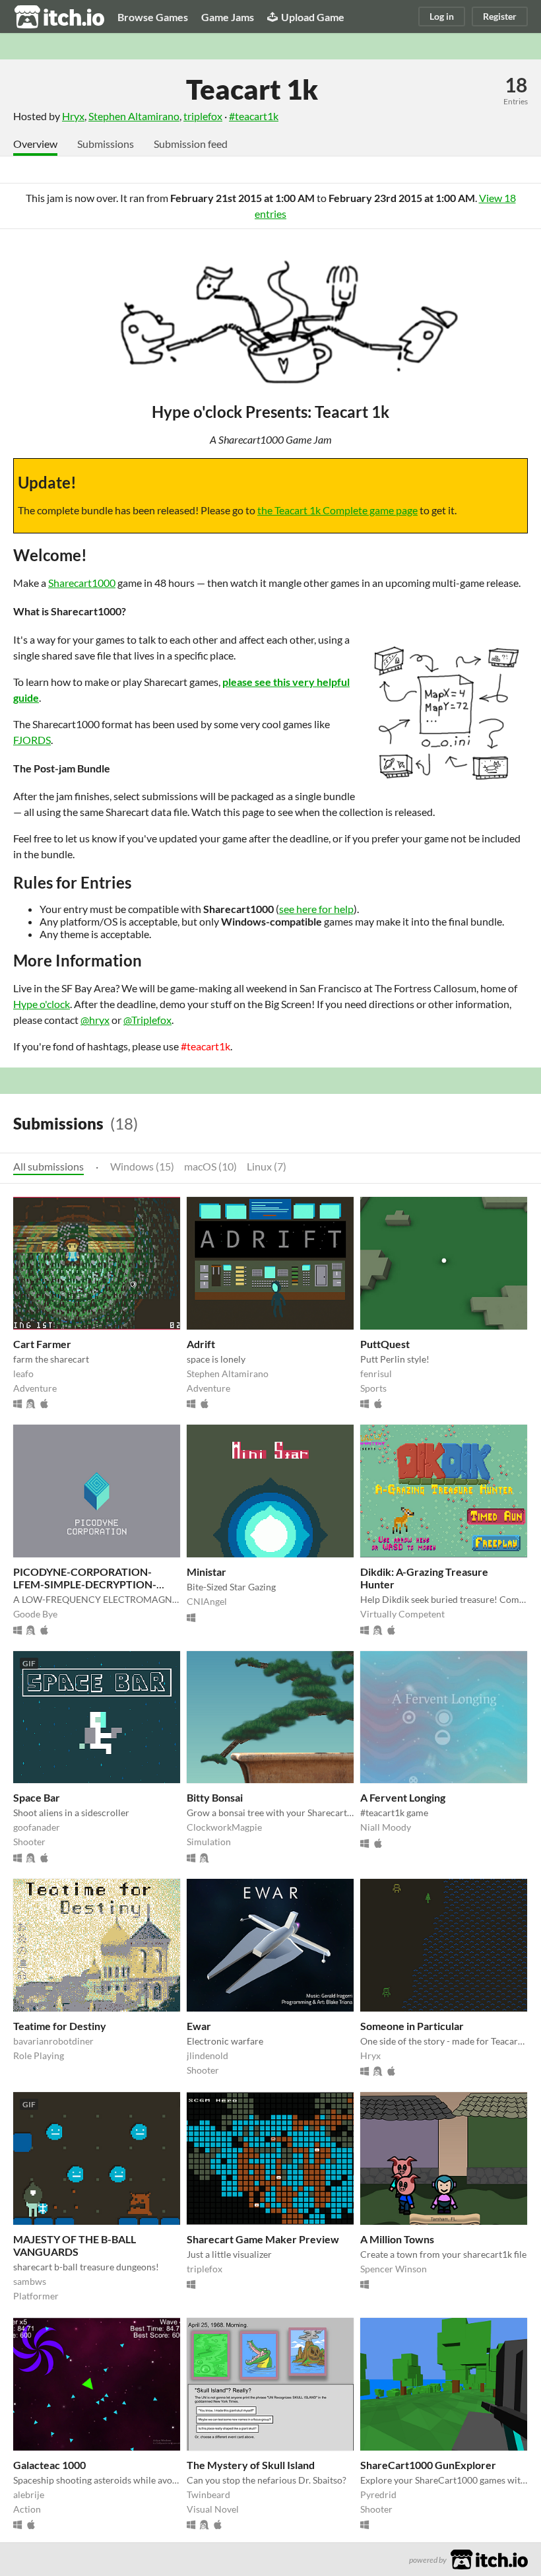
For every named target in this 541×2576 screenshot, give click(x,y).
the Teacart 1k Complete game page (337, 510)
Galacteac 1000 (49, 2465)
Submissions (106, 144)
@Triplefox (147, 1020)
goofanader (37, 1827)
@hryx (95, 1020)
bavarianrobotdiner (53, 2041)
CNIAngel (207, 1601)
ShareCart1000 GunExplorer (428, 2465)
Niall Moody (386, 1827)
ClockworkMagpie (224, 1827)
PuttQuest (385, 1344)
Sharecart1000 (82, 583)
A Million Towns (397, 2239)
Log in (442, 16)
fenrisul (376, 1373)
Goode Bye (35, 1614)
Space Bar (37, 1797)
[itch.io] (489, 2558)
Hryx (73, 116)
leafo (23, 1373)
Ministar (207, 1572)
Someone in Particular (412, 2026)
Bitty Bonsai (215, 1797)
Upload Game (313, 17)
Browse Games (153, 17)
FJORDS (32, 740)
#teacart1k (254, 116)
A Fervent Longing (403, 1797)
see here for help (316, 909)
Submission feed (191, 144)
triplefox (203, 116)
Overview (35, 144)
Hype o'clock (42, 1004)
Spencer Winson (394, 2269)
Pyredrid (378, 2494)
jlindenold (207, 2055)
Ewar (199, 2026)
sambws (30, 2281)
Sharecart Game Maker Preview (263, 2239)
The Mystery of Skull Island (251, 2465)
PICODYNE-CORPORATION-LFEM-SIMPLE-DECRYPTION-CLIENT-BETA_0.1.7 (85, 1584)
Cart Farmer (42, 1344)
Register (500, 16)
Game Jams (228, 17)
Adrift (201, 1344)
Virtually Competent (402, 1614)
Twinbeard (208, 2494)
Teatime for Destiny (60, 2026)
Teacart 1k (252, 89)
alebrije (29, 2494)
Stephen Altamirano (134, 116)
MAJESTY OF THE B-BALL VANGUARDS (75, 2245)
